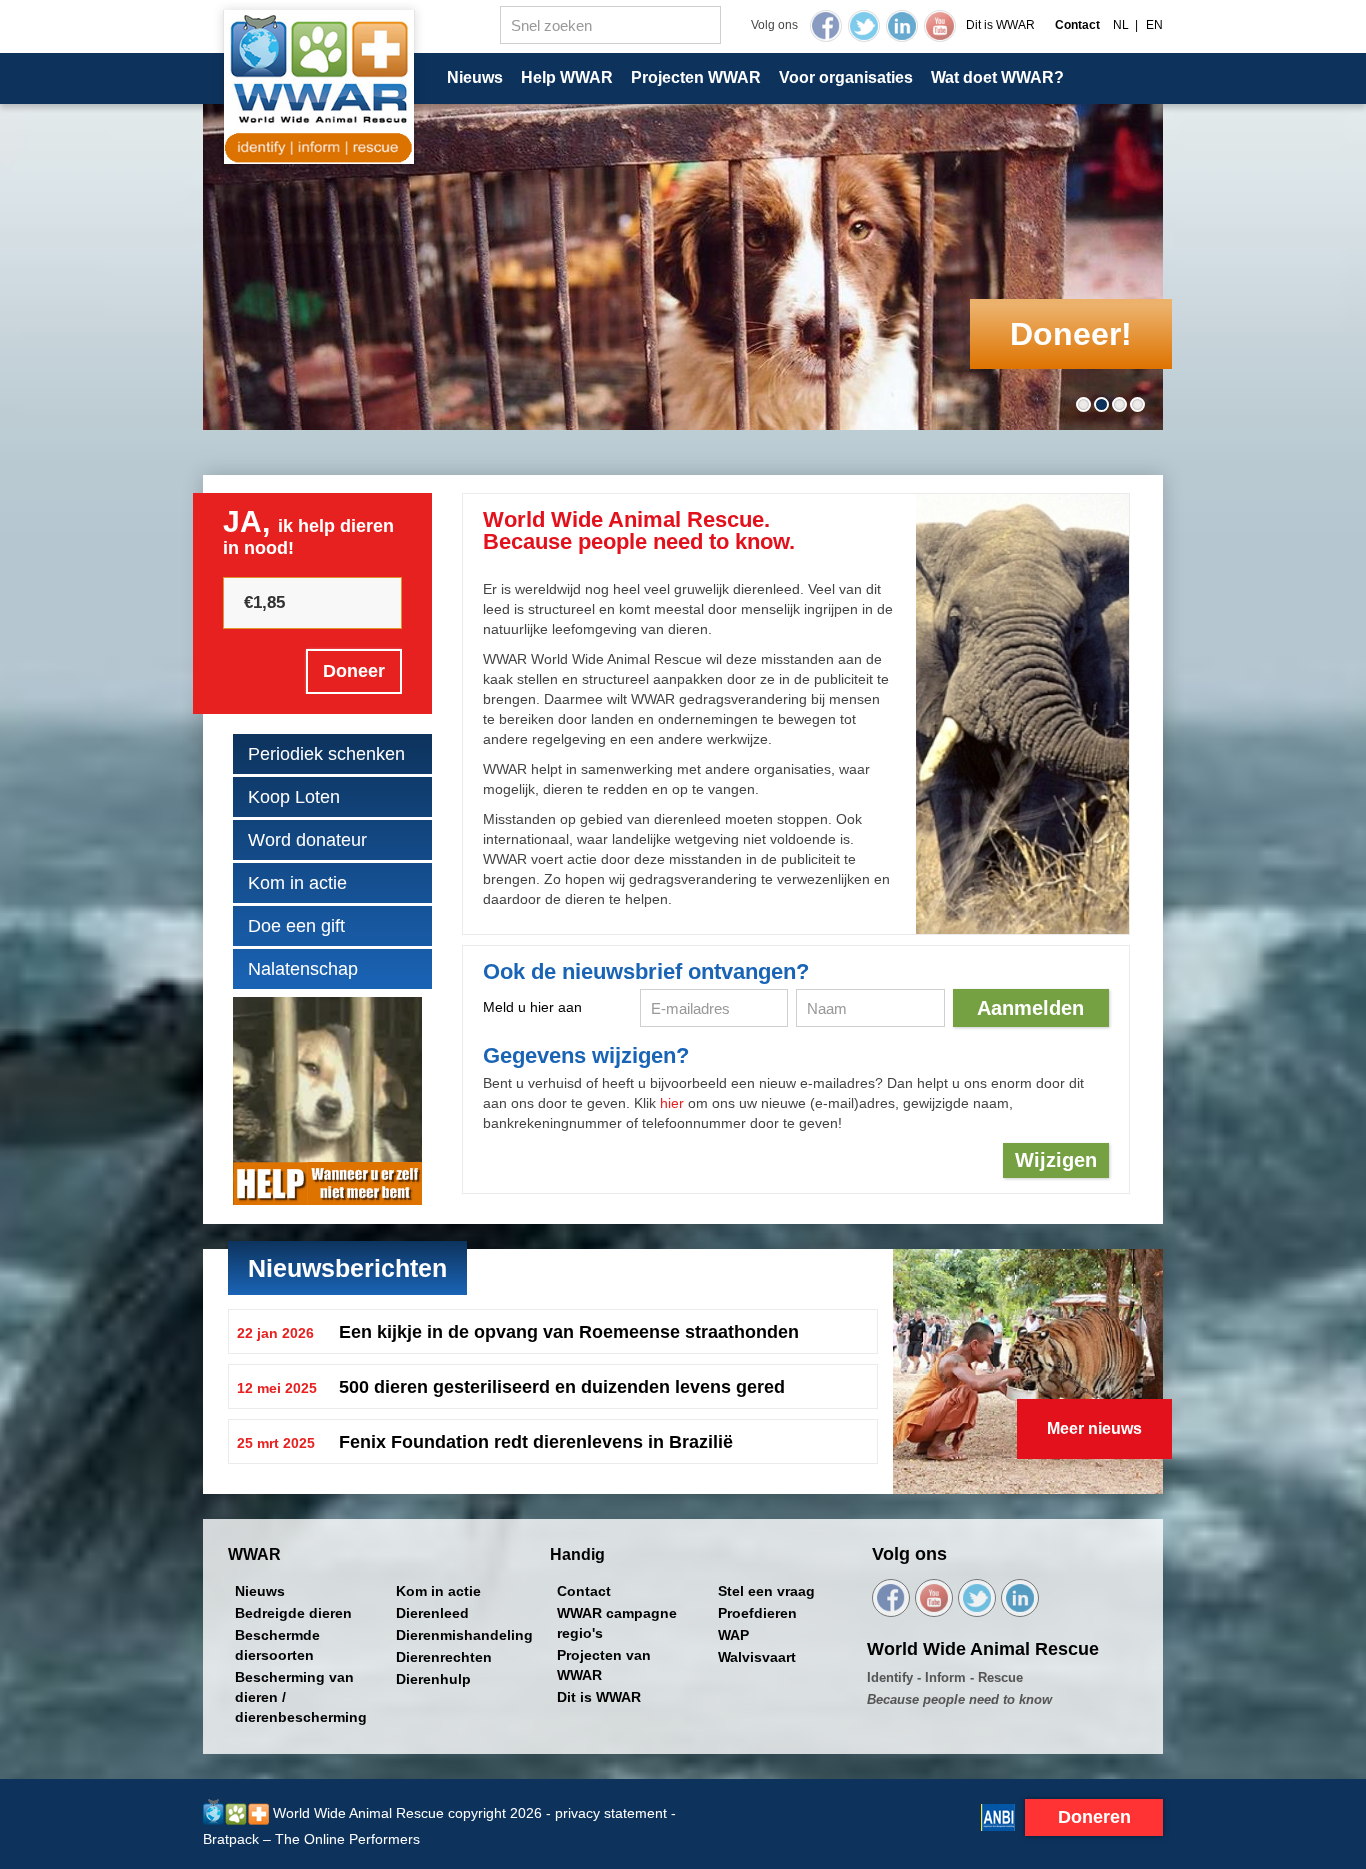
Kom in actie (297, 883)
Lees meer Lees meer (553, 1331)
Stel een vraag (766, 1591)
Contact (584, 1591)
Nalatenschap (303, 969)
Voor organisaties (846, 77)
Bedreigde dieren (293, 1613)
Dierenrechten (444, 1657)
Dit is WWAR (1000, 25)
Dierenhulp (433, 1679)
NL (1121, 25)
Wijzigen (1056, 1160)
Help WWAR (567, 77)
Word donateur (307, 840)
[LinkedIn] (902, 26)
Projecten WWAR (696, 77)
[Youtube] (940, 26)
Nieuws (475, 77)
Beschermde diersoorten (277, 1645)
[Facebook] (826, 26)
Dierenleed (432, 1613)
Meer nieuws (1094, 1428)
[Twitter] (864, 26)
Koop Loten (294, 797)
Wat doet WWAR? (997, 77)
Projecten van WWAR (604, 1665)
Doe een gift (296, 926)
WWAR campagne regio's (617, 1623)
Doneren (1094, 1817)
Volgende (1147, 244)
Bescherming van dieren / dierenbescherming (301, 1697)
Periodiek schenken (326, 754)
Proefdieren (757, 1613)
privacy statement (611, 1813)
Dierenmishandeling (464, 1635)
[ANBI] (998, 1816)
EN (1154, 25)
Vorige (219, 244)
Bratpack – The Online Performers (311, 1839)
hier (672, 1103)
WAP (733, 1635)
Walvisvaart (757, 1657)
